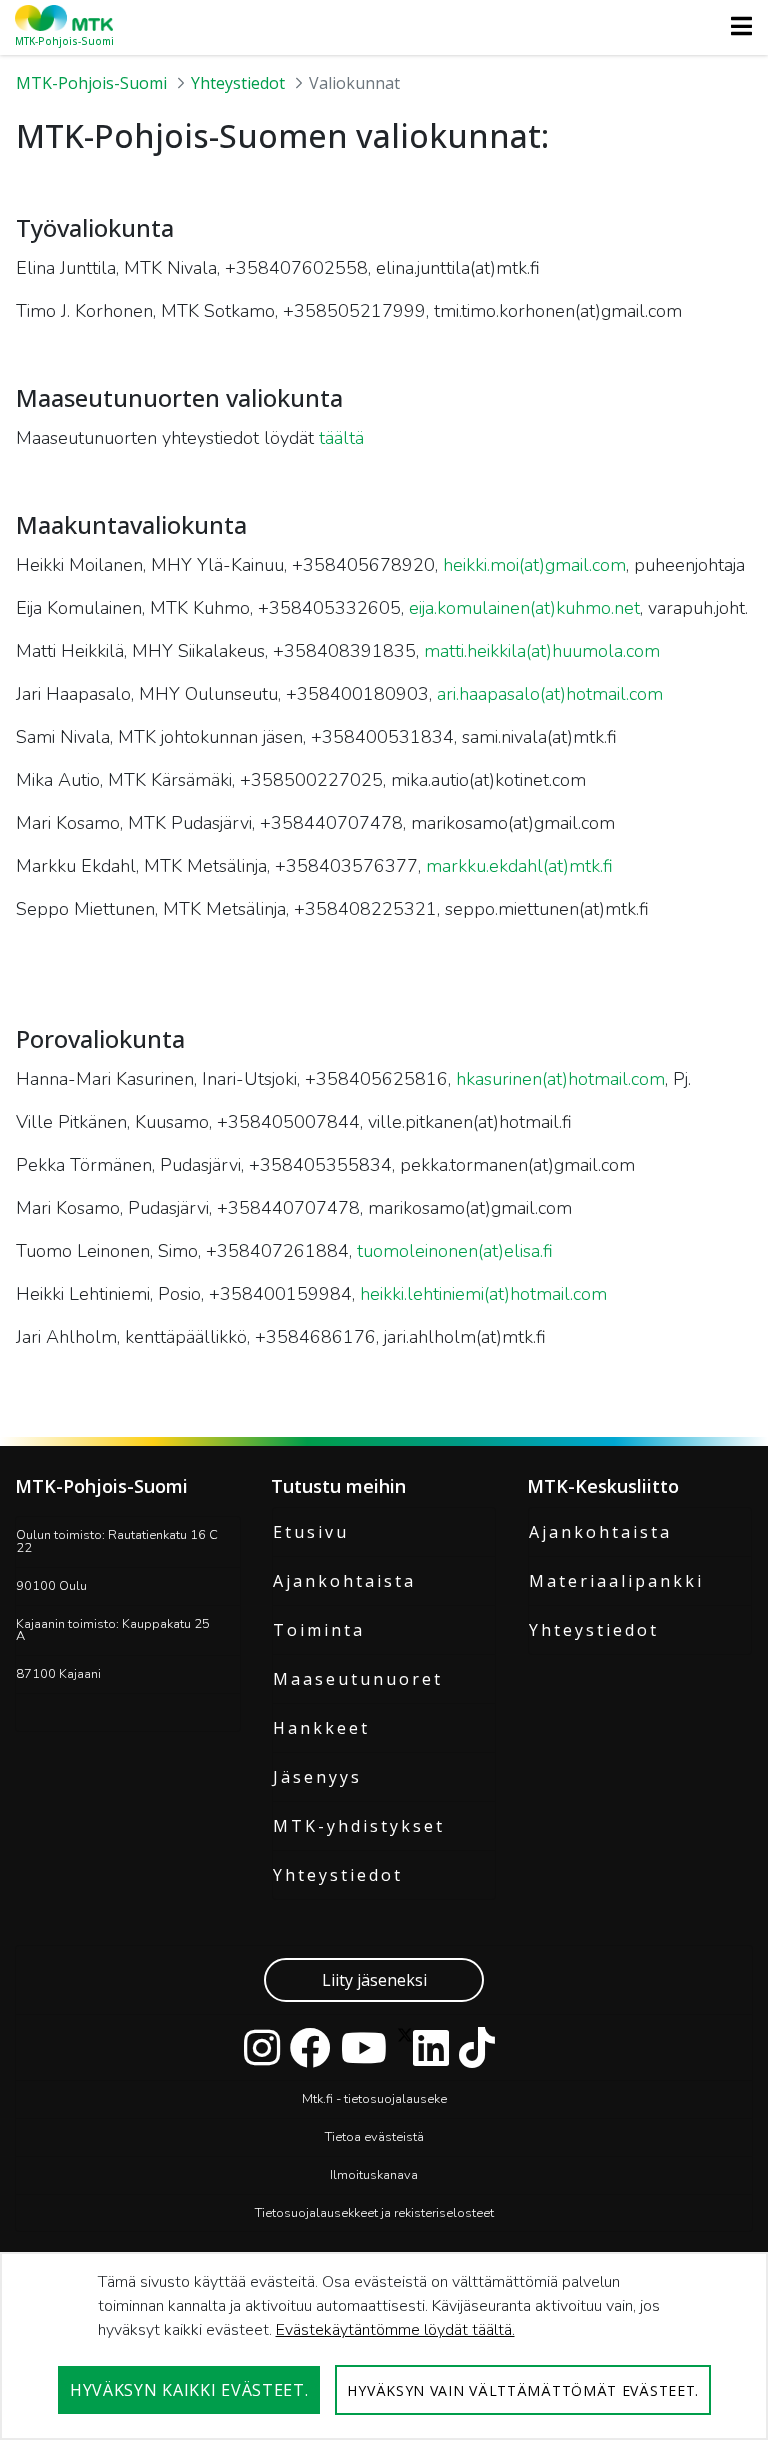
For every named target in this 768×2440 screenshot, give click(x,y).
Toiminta (319, 1630)
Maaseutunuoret (358, 1679)
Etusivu (311, 1532)
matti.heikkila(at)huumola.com (542, 651)
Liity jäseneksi (374, 1980)
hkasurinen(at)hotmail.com (560, 1079)
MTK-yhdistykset (359, 1826)
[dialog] (384, 2346)
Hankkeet (321, 1728)
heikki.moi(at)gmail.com (534, 565)
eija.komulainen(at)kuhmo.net (524, 608)
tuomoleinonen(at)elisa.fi (455, 1251)
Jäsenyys (317, 1777)
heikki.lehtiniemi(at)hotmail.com (483, 1294)
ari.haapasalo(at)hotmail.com (550, 694)
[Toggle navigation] (735, 26)
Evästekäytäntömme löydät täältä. (395, 2330)
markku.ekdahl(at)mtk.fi (519, 866)
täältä (341, 438)
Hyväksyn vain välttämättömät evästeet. (523, 2390)
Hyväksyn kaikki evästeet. (189, 2390)
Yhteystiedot (338, 1875)
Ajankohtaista (344, 1581)
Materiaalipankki (616, 1581)
